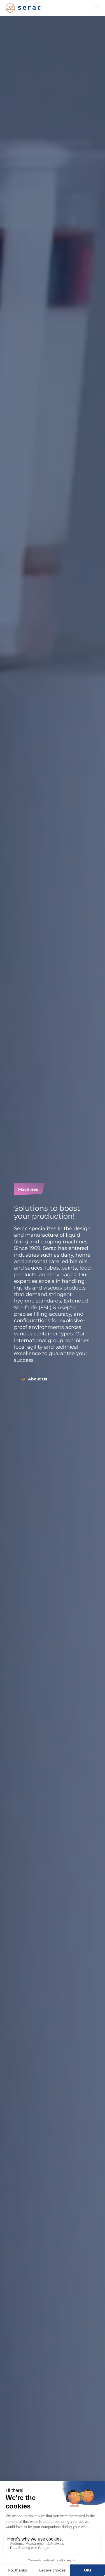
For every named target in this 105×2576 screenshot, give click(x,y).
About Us (38, 1379)
